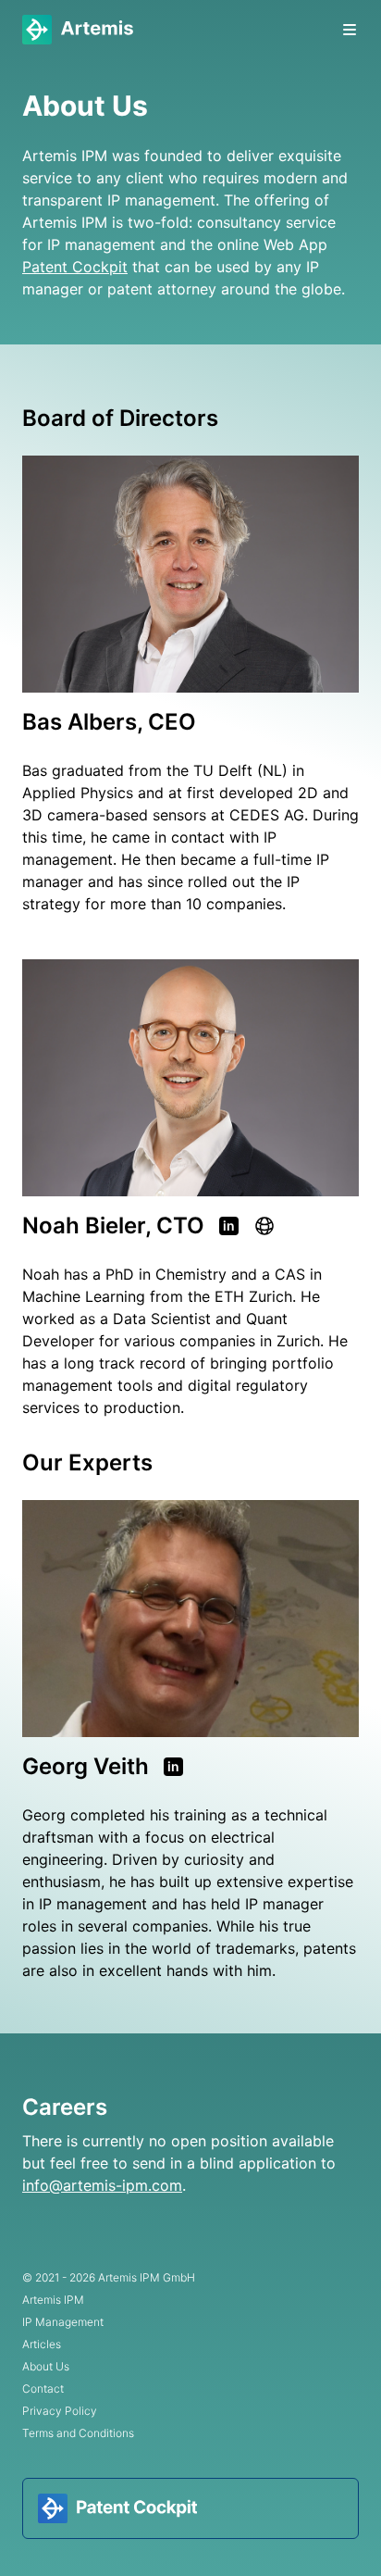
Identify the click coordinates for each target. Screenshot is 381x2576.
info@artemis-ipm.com (102, 2185)
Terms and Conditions (78, 2433)
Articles (42, 2344)
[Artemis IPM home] (78, 30)
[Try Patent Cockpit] (190, 2508)
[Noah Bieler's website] (264, 1226)
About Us (46, 2366)
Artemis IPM (53, 2300)
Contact (43, 2388)
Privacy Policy (60, 2411)
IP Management (63, 2322)
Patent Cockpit (75, 267)
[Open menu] (350, 30)
